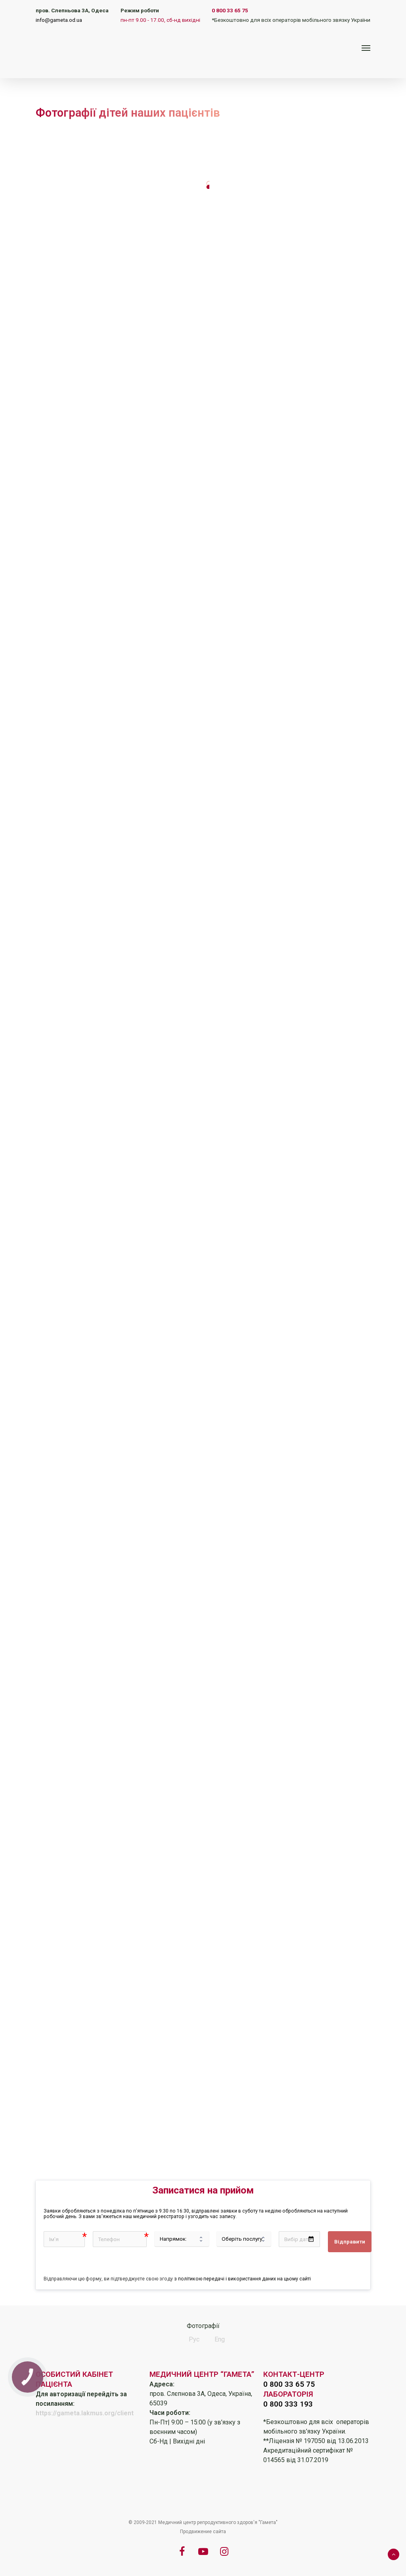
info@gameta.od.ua (59, 20)
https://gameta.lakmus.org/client (85, 2413)
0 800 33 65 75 (230, 10)
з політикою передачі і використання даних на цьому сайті (242, 2279)
